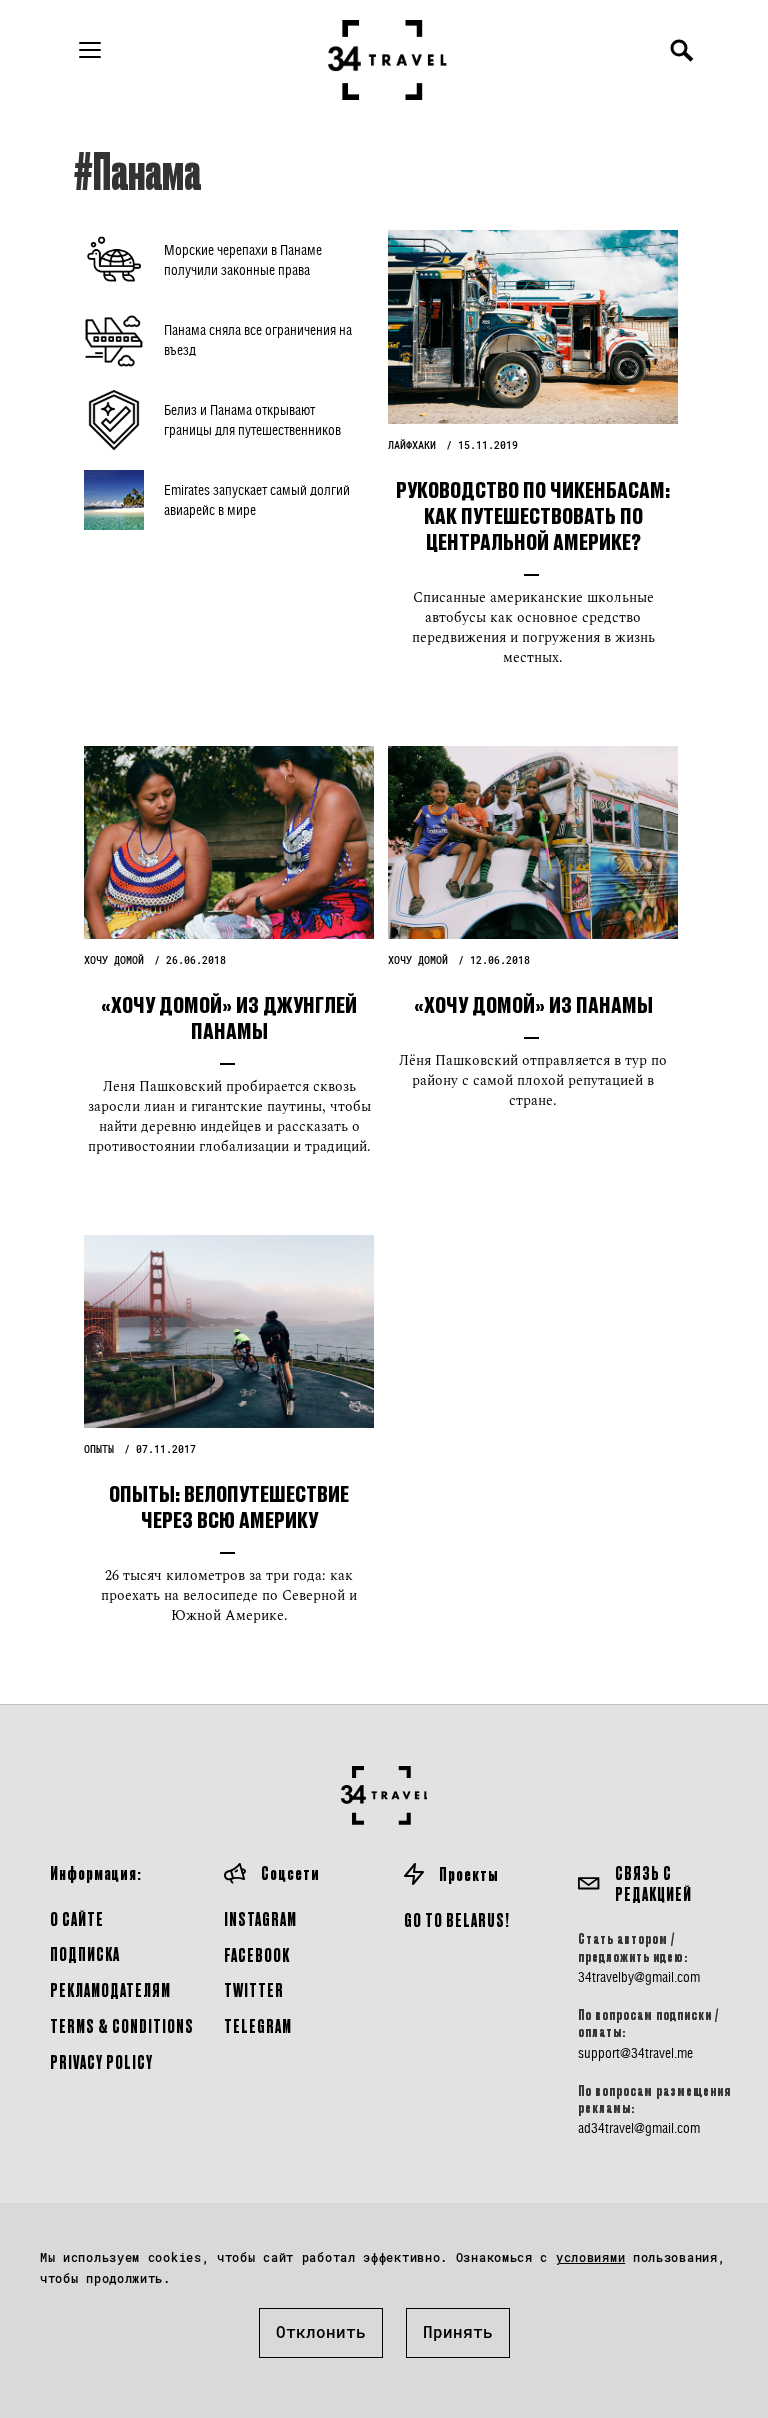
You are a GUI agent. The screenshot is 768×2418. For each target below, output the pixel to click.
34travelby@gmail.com (639, 1977)
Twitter (254, 1989)
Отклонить (321, 2331)
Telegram (258, 2025)
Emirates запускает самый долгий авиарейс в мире (257, 499)
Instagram (260, 1918)
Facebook (257, 1954)
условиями (590, 2257)
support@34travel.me (635, 2053)
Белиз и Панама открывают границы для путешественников (252, 419)
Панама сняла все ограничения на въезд (258, 339)
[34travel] (388, 60)
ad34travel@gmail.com (639, 2128)
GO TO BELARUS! (457, 1919)
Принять (458, 2331)
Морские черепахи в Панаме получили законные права (243, 259)
